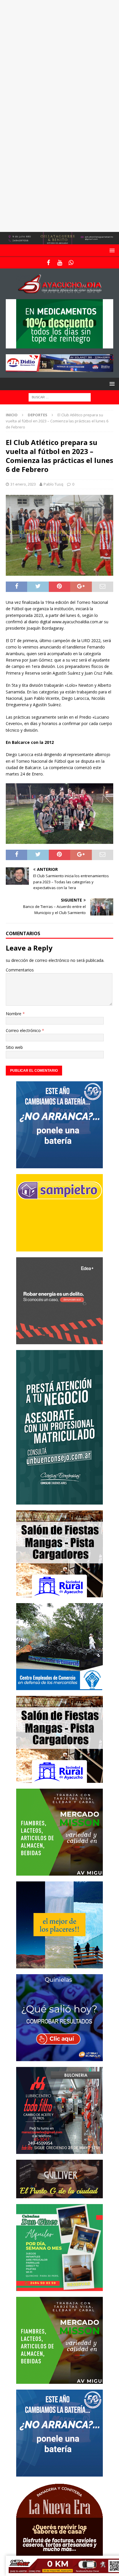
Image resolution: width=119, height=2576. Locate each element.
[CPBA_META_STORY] (59, 1501)
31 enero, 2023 (23, 484)
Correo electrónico (24, 1030)
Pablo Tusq (53, 484)
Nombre (14, 1014)
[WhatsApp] (71, 263)
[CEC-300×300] (59, 1686)
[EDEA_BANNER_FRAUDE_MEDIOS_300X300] (59, 1341)
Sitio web (14, 1047)
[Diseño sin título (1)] (59, 2287)
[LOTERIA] (59, 2058)
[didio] (59, 369)
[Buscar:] (60, 397)
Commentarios (20, 970)
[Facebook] (48, 263)
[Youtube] (60, 263)
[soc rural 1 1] (59, 1594)
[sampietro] (59, 1248)
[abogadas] (59, 241)
